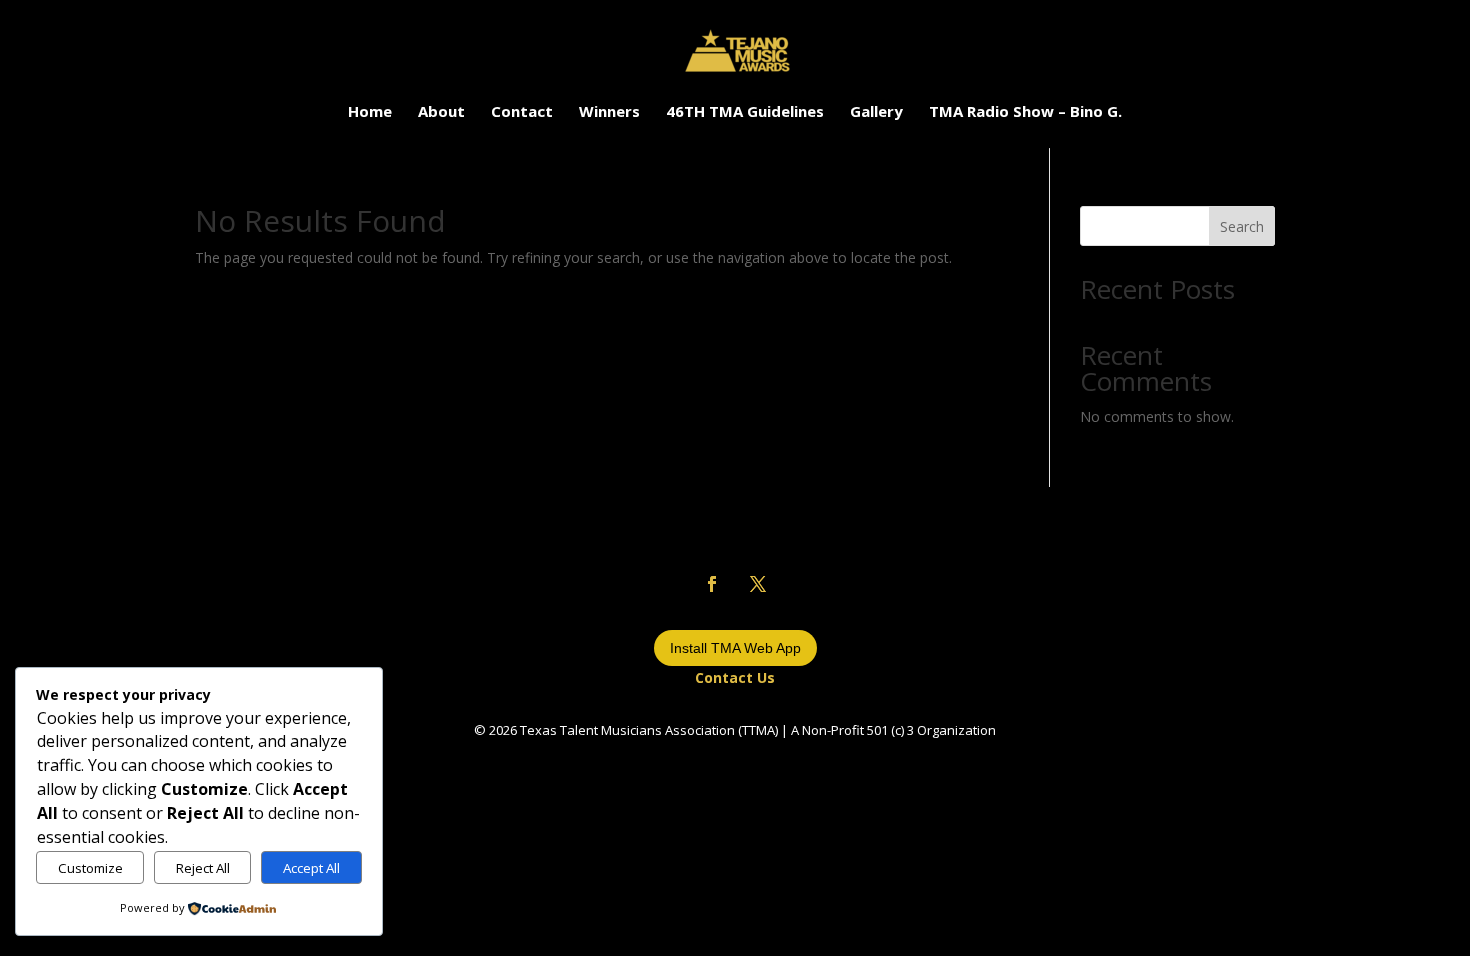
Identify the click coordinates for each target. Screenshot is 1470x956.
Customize (90, 868)
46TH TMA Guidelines (745, 112)
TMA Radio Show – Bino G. (1025, 112)
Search (1242, 226)
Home (370, 112)
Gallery (876, 112)
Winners (609, 112)
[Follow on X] (758, 584)
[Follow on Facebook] (712, 584)
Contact (522, 112)
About (441, 112)
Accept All (311, 868)
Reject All (203, 868)
